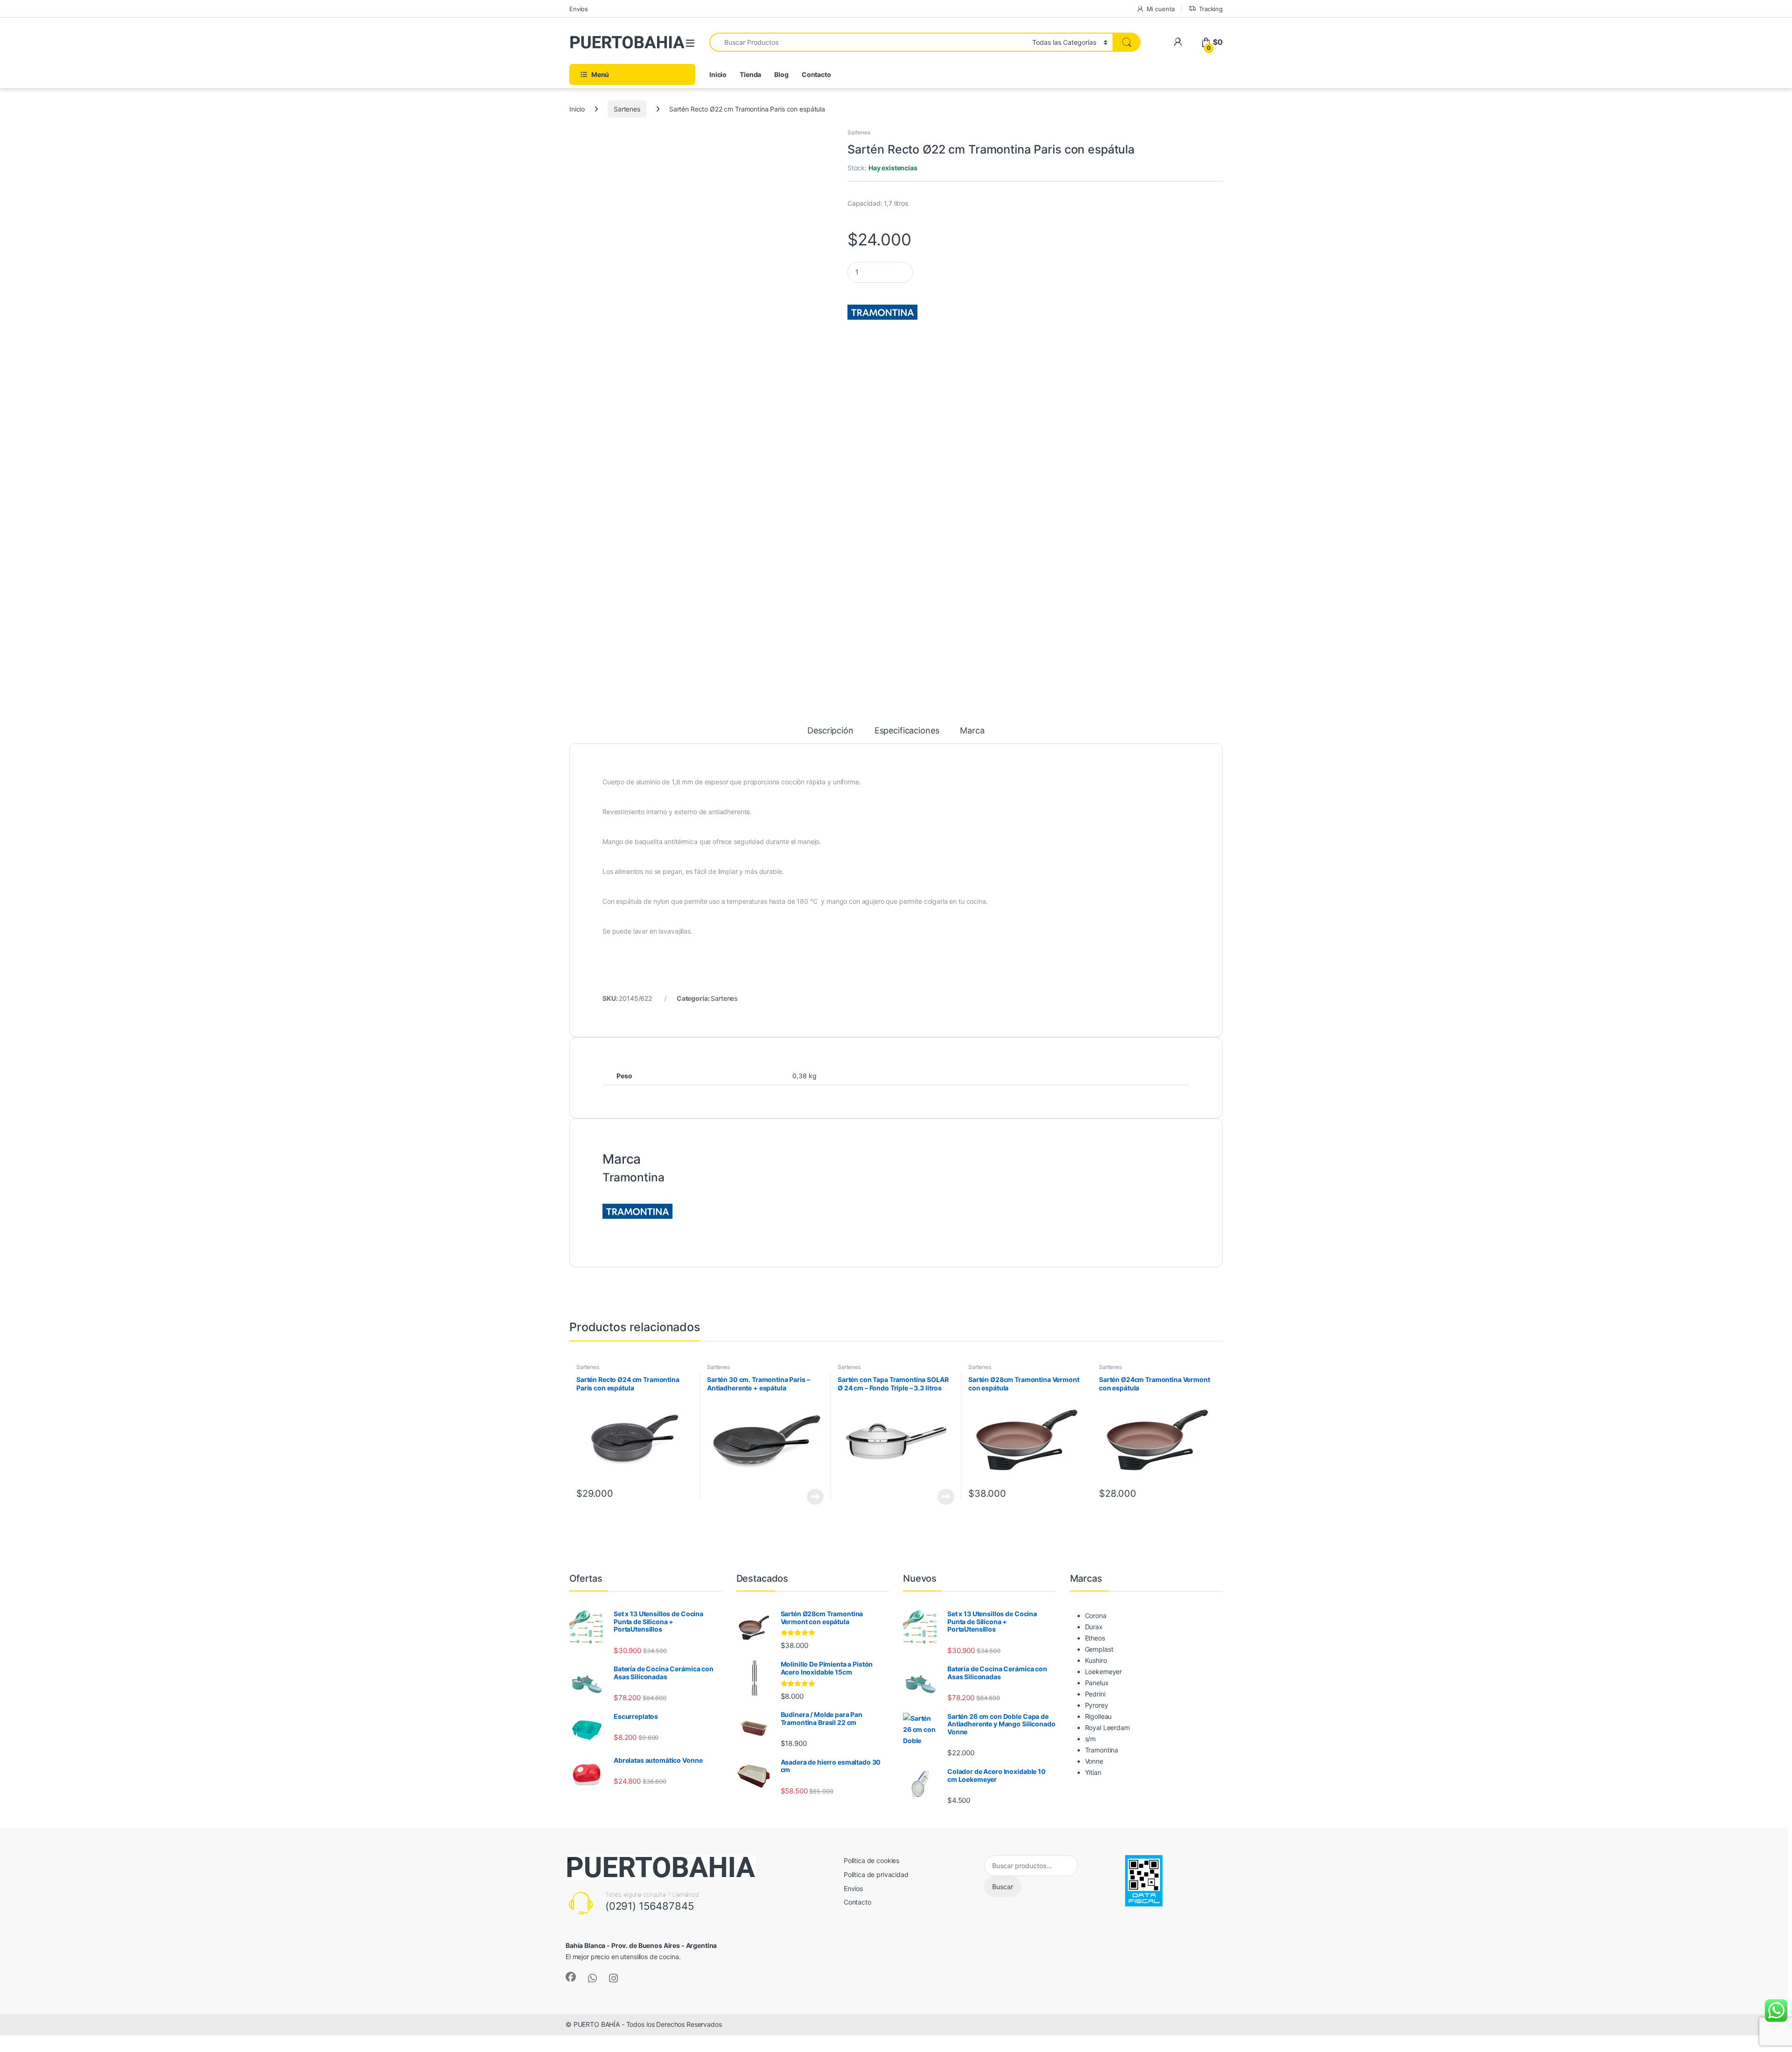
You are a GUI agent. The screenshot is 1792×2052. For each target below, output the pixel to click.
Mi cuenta (1161, 9)
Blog (781, 74)
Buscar (1003, 1887)
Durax (1094, 1627)
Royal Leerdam (1107, 1727)
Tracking (1211, 9)
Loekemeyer (1104, 1672)
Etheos (1095, 1638)
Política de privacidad (876, 1874)
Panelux (1097, 1683)
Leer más (815, 1497)
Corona (1096, 1616)
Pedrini (1095, 1694)
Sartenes (627, 109)
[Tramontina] (882, 312)
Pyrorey (1097, 1705)
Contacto (816, 74)
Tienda (750, 74)
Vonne (1094, 1761)
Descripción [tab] (830, 731)
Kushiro (1096, 1660)
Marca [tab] (972, 731)
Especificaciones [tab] (907, 731)
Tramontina (1102, 1750)
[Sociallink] (571, 1977)
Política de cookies (871, 1860)
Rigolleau (1099, 1716)
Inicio (718, 74)
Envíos (579, 9)
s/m (1091, 1739)
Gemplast (1099, 1649)
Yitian (1093, 1772)
